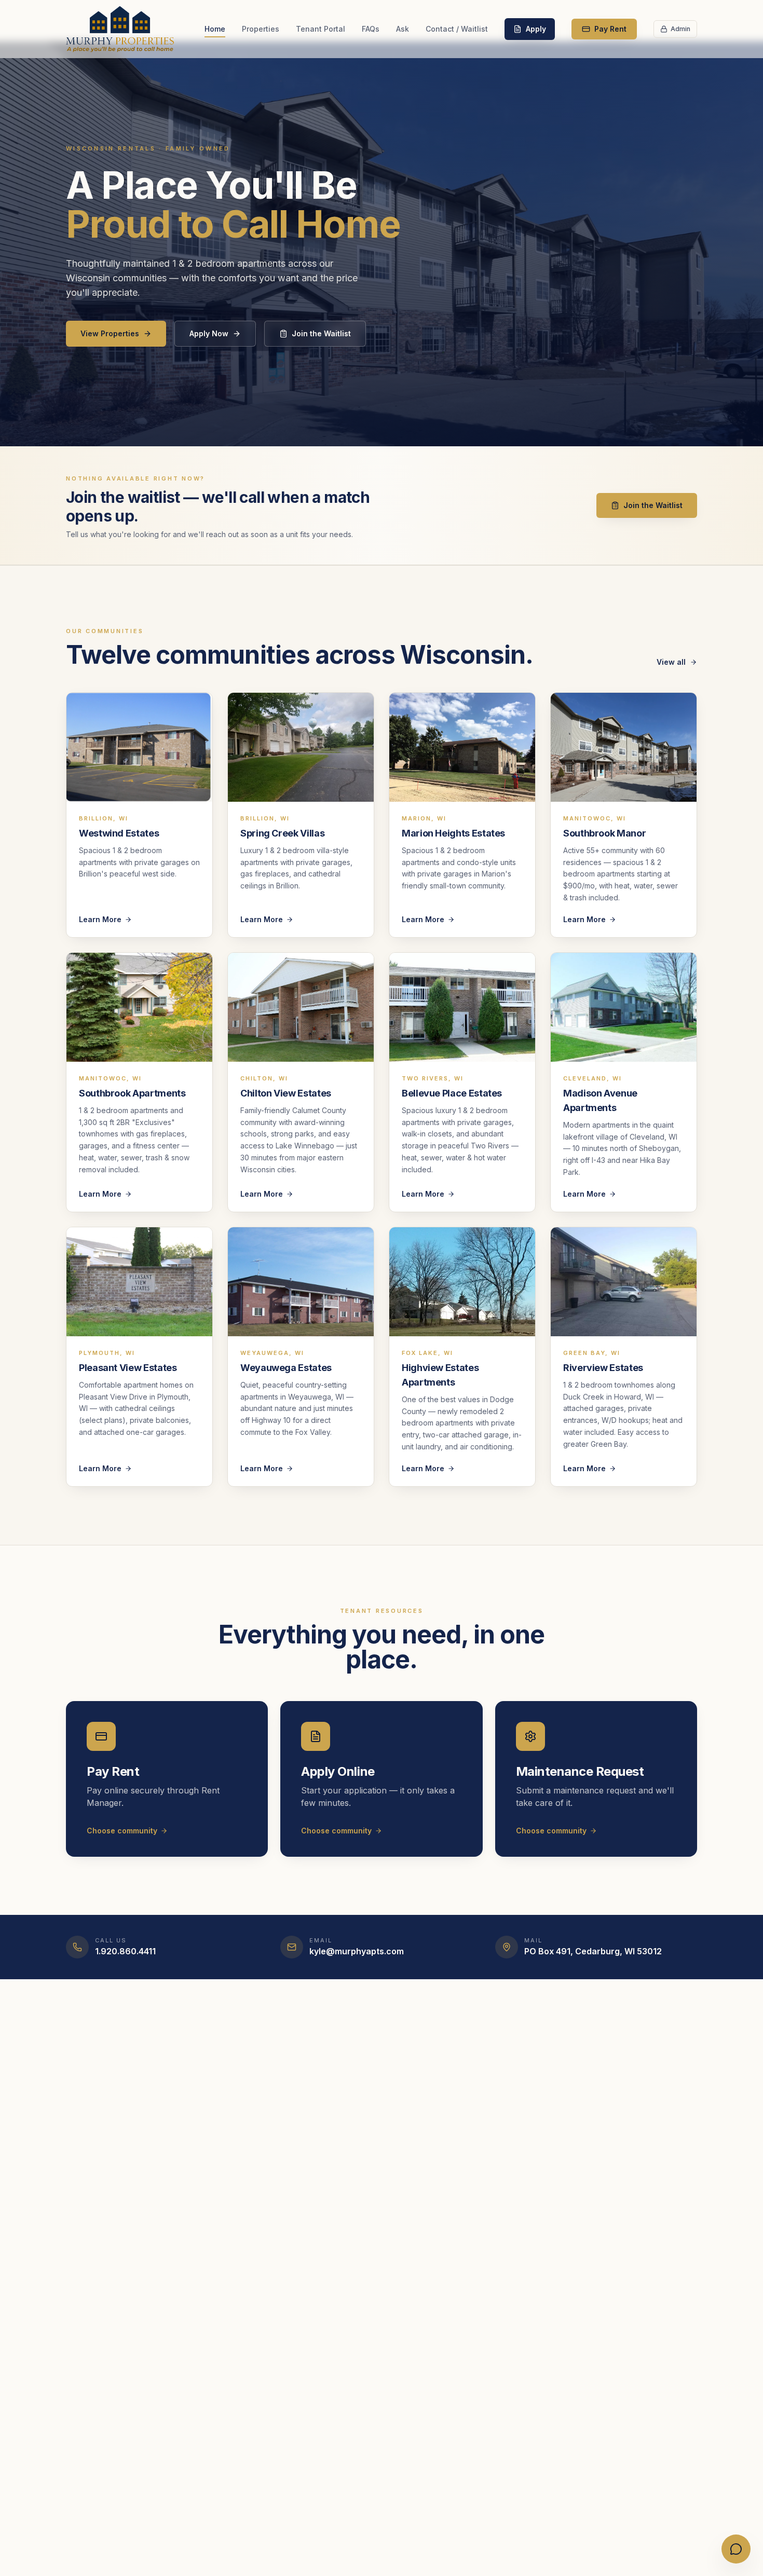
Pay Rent (610, 29)
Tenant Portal (321, 29)
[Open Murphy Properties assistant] (736, 2549)
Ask (403, 29)
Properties (261, 29)
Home (215, 29)
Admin (680, 29)
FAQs (371, 29)
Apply (536, 29)
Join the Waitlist (321, 333)
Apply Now (209, 333)
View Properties (110, 333)
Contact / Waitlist (457, 29)
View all (671, 662)
